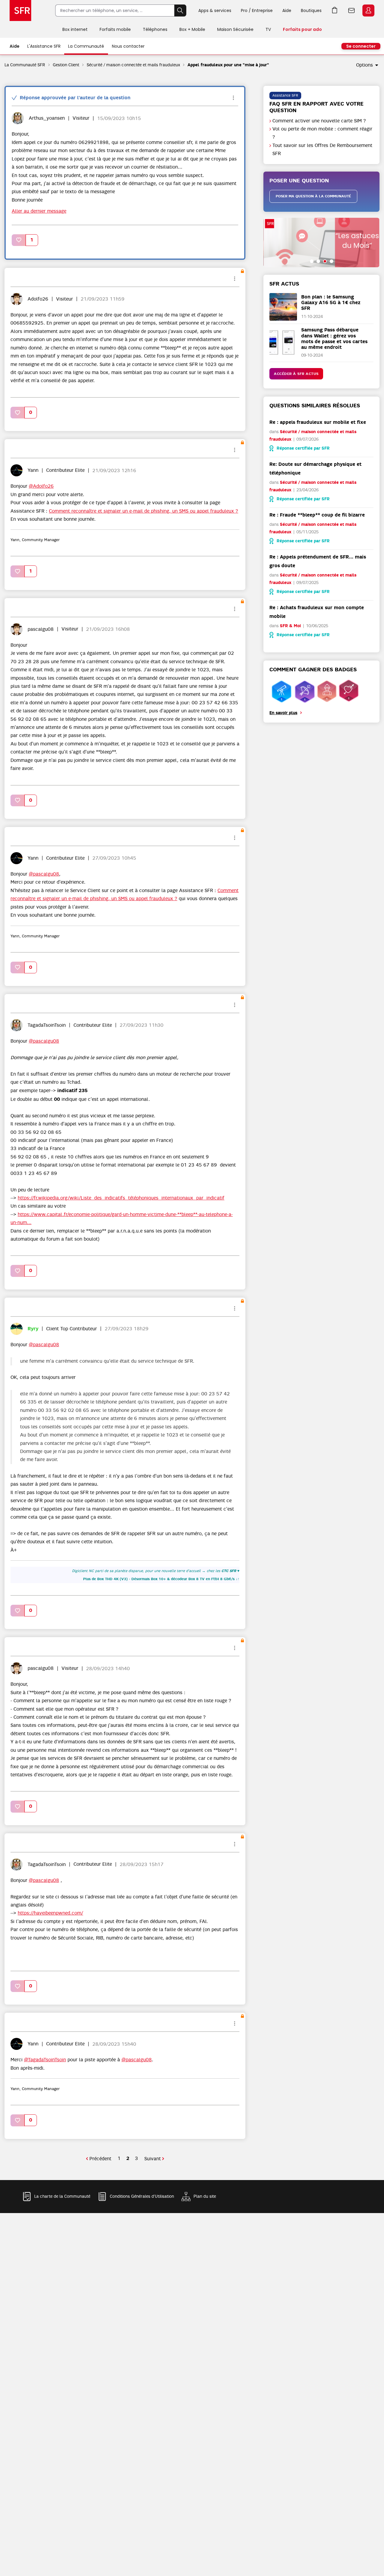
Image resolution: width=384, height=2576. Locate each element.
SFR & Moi (290, 626)
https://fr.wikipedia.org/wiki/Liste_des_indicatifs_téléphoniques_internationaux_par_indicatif (121, 1198)
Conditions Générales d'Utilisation (142, 2196)
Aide (287, 10)
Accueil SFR (20, 10)
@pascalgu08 (44, 874)
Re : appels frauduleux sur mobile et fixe (318, 422)
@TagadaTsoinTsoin (45, 2060)
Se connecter (361, 46)
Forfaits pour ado (302, 29)
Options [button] (364, 65)
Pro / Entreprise (257, 10)
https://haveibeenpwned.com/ (50, 1913)
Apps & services (215, 10)
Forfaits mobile (115, 29)
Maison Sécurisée (235, 29)
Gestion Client (66, 65)
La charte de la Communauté (62, 2196)
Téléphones (155, 29)
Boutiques (311, 10)
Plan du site (205, 2196)
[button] (19, 240)
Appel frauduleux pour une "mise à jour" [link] (228, 65)
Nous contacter (128, 46)
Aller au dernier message (39, 211)
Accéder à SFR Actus (296, 374)
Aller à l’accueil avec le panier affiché (335, 10)
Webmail (352, 10)
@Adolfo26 (41, 486)
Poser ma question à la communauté (313, 196)
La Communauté (86, 46)
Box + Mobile (192, 29)
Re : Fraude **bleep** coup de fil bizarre (317, 515)
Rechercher (180, 10)
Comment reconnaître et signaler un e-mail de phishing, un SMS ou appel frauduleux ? (144, 511)
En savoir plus (283, 713)
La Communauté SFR (25, 65)
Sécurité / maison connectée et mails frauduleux (133, 65)
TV (268, 29)
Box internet (75, 29)
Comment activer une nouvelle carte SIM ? (319, 121)
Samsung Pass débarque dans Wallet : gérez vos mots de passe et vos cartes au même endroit (334, 338)
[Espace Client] (368, 11)
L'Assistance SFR (44, 46)
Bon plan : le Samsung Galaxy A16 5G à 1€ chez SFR (331, 303)
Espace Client (368, 10)
